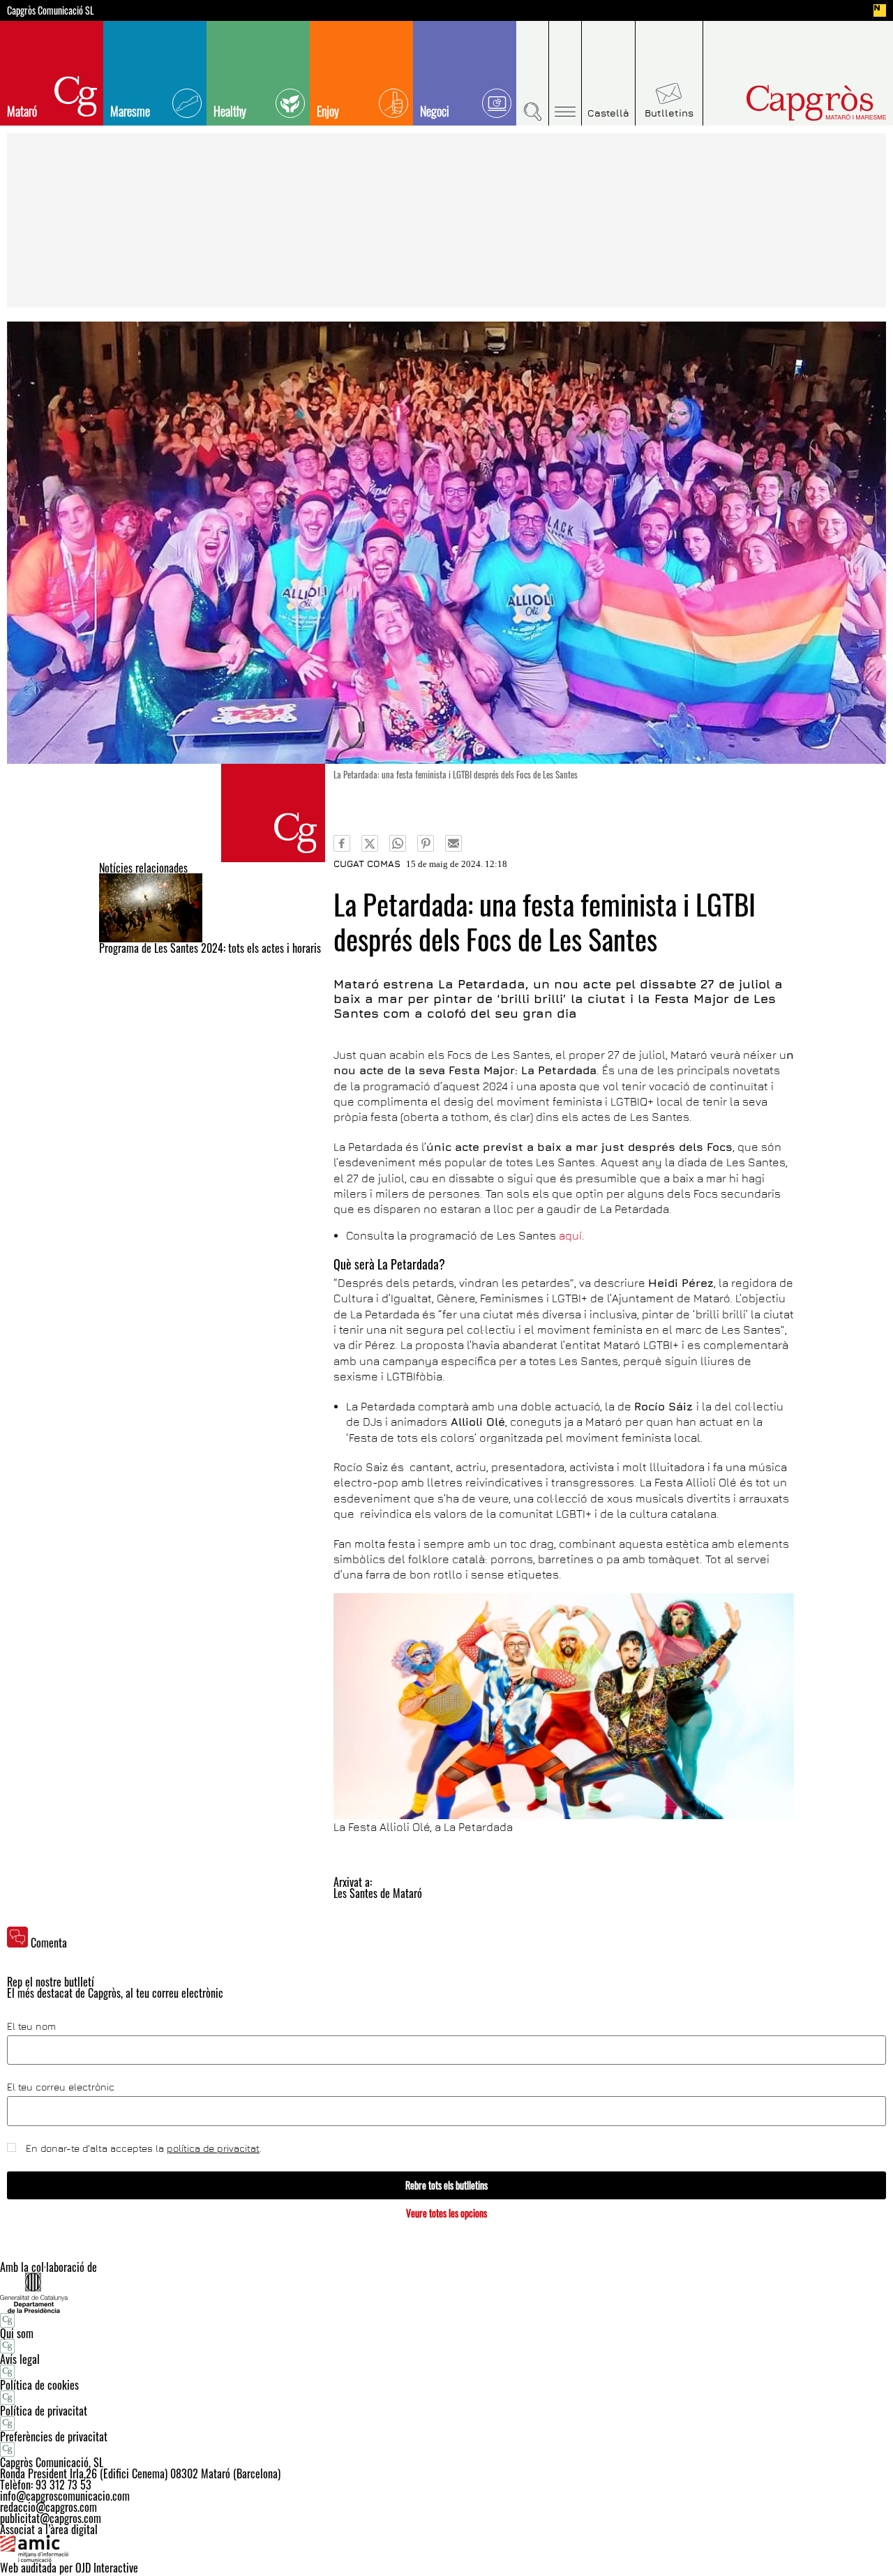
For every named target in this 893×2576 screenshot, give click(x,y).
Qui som (17, 2333)
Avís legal (20, 2359)
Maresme (130, 111)
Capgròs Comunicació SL (51, 10)
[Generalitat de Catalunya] (446, 2292)
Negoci (435, 111)
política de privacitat (213, 2148)
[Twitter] (370, 843)
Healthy (230, 111)
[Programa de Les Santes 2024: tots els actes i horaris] (212, 908)
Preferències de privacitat (54, 2436)
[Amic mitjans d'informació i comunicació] (446, 2549)
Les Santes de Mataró (378, 1893)
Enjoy (328, 111)
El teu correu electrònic (61, 2087)
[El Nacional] (880, 10)
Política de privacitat (44, 2411)
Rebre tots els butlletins (446, 2185)
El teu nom (31, 2026)
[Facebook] (342, 843)
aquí (570, 1235)
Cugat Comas (367, 864)
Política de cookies (39, 2385)
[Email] (453, 843)
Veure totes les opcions (446, 2213)
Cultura (273, 813)
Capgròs (787, 103)
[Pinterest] (426, 843)
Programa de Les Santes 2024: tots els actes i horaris (210, 948)
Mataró (22, 111)
